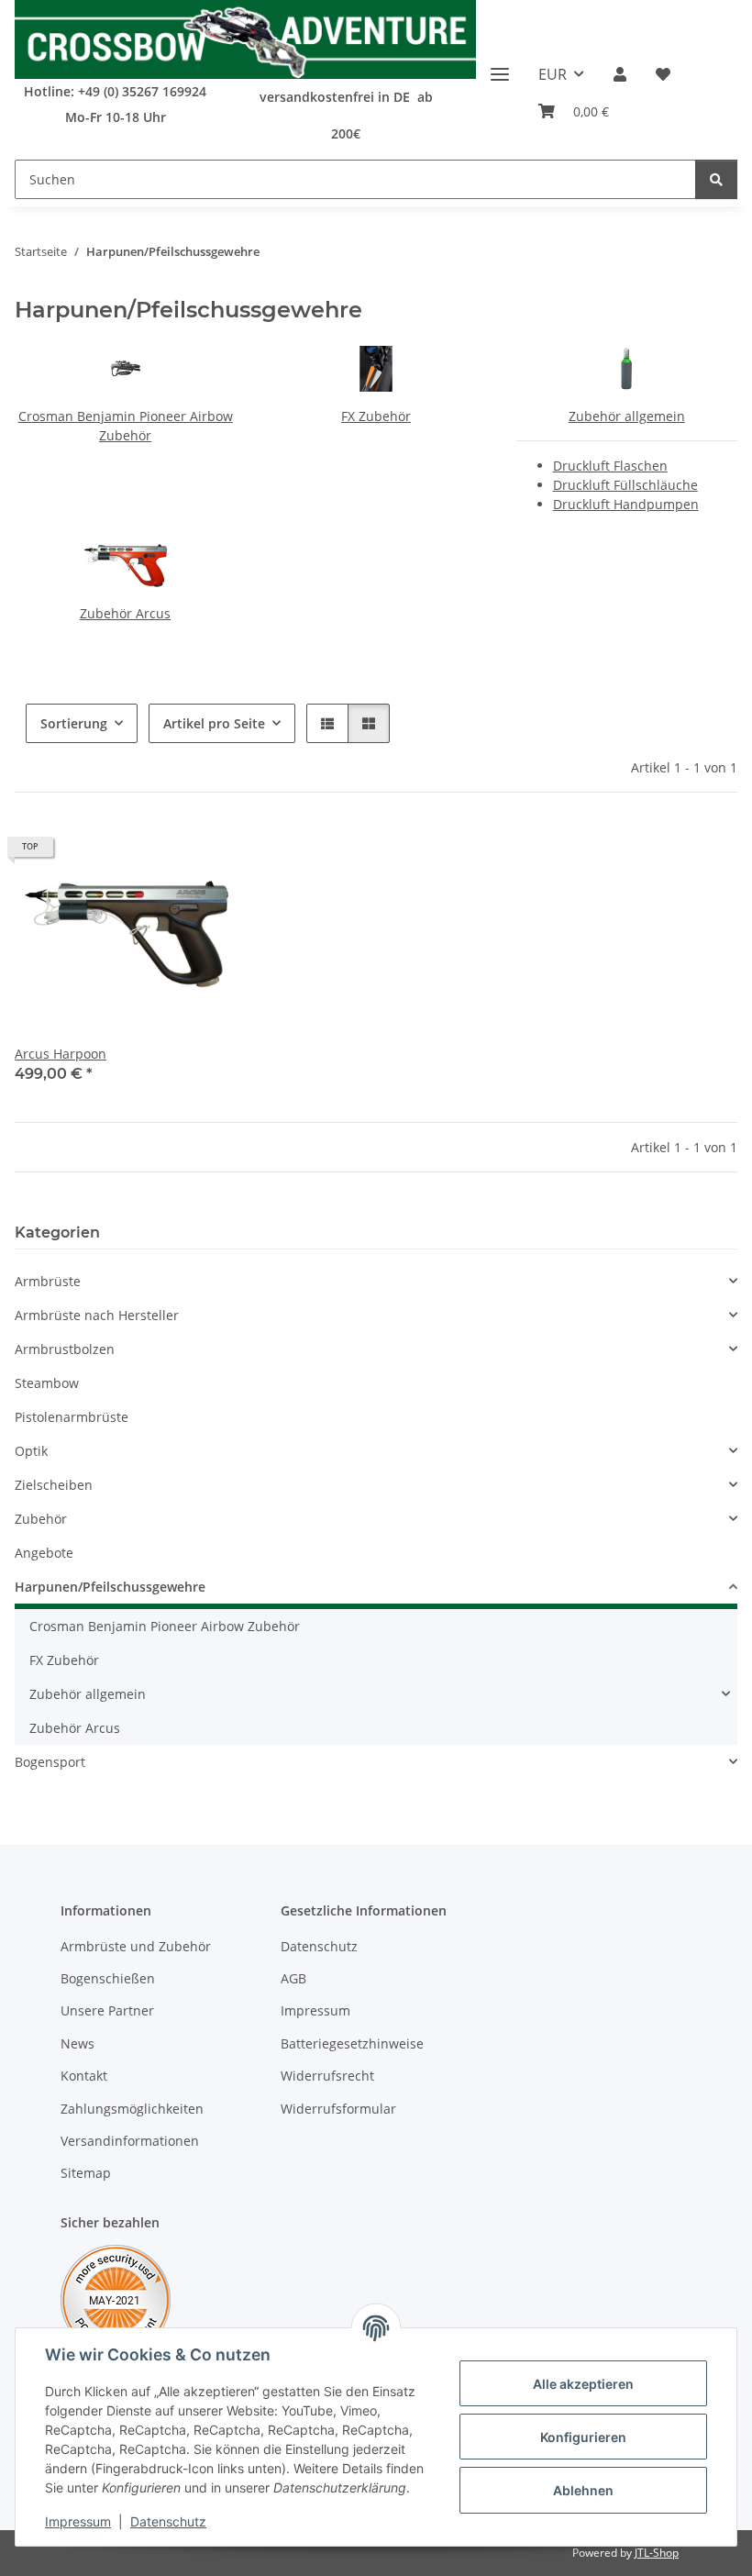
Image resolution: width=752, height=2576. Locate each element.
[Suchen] (716, 179)
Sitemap (86, 2173)
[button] (620, 74)
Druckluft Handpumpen (626, 504)
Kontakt (84, 2076)
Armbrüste (48, 1281)
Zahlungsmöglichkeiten (132, 2109)
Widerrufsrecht (327, 2076)
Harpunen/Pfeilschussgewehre (110, 1587)
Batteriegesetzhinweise (352, 2043)
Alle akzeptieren (583, 2384)
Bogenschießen (108, 1978)
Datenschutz (168, 2521)
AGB (293, 1978)
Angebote (44, 1553)
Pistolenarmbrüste (72, 1417)
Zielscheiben (54, 1485)
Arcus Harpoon (61, 1054)
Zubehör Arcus (125, 613)
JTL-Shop (657, 2553)
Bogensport (50, 1762)
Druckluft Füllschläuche (625, 485)
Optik (31, 1451)
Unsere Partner (107, 2010)
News (77, 2043)
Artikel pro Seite (214, 723)
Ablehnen (583, 2490)
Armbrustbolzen (65, 1349)
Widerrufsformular (338, 2109)
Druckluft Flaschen (610, 466)
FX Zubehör (376, 416)
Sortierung (74, 723)
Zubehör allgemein (627, 416)
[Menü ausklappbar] (500, 67)
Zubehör (41, 1519)
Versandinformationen (130, 2141)
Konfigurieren (583, 2437)
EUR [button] (553, 74)
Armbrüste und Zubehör (136, 1946)
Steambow (47, 1383)
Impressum (78, 2521)
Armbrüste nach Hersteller (97, 1315)
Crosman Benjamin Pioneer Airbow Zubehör (165, 1626)
